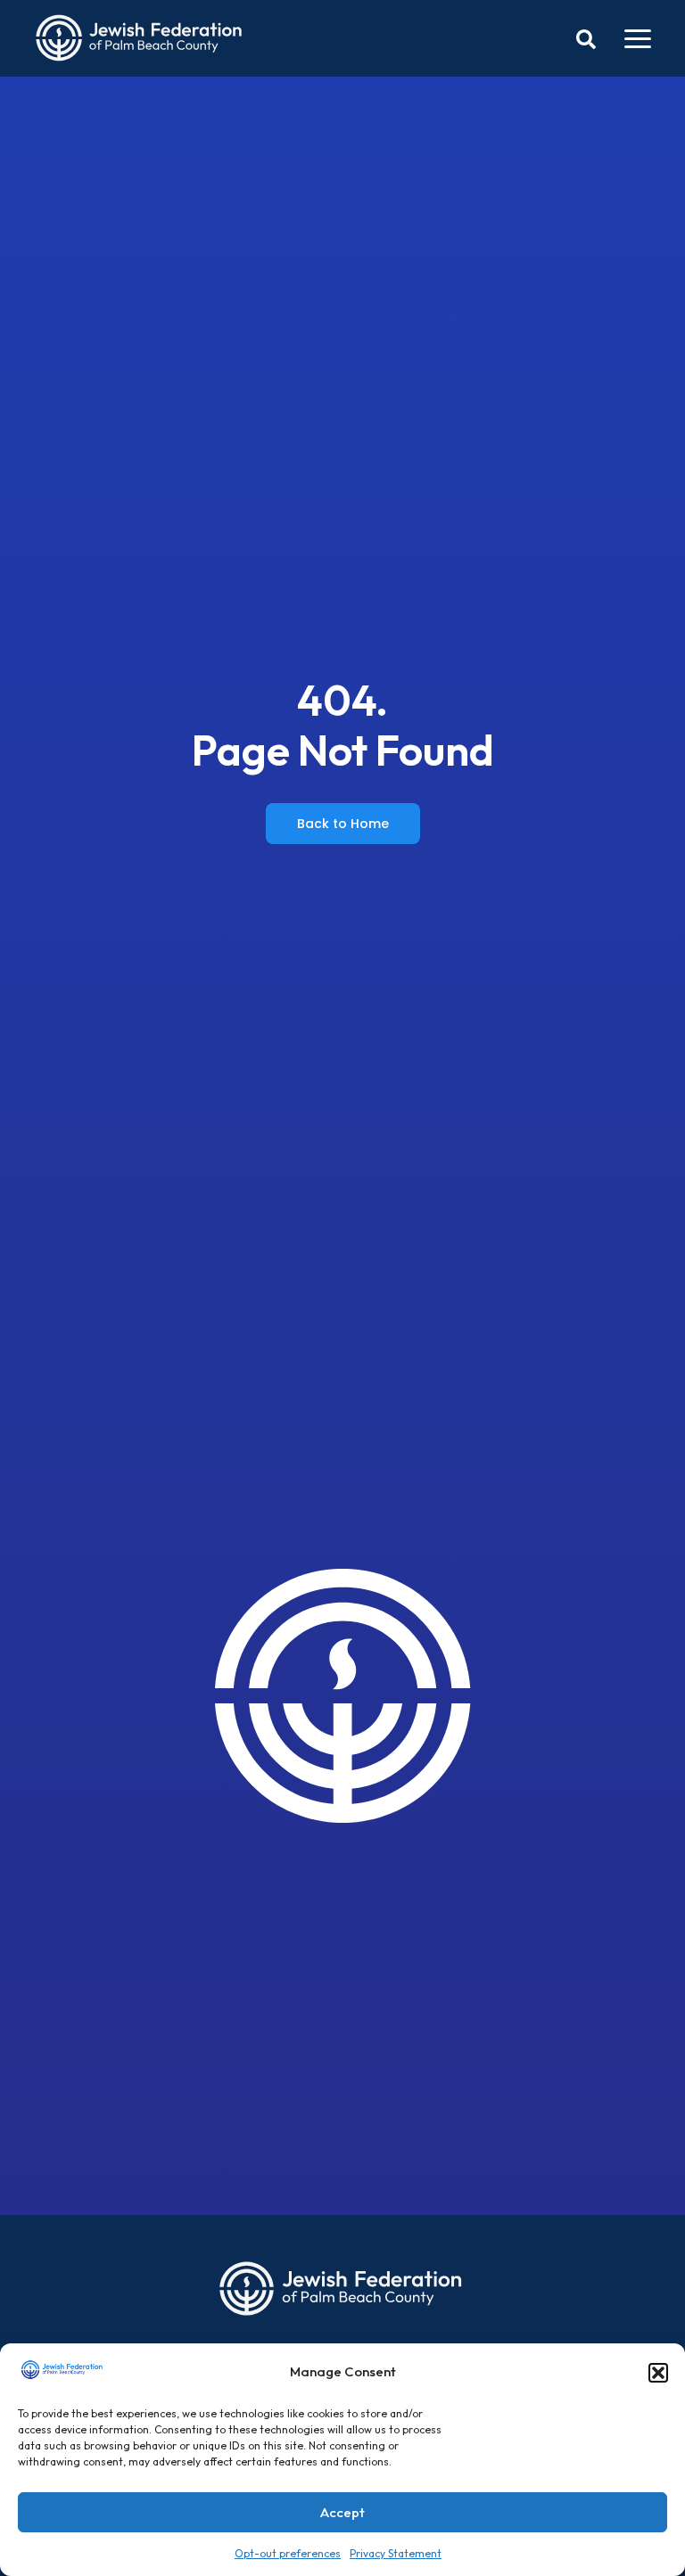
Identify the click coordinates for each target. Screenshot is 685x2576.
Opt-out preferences (288, 2553)
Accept (342, 2512)
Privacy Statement (396, 2553)
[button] (658, 2373)
